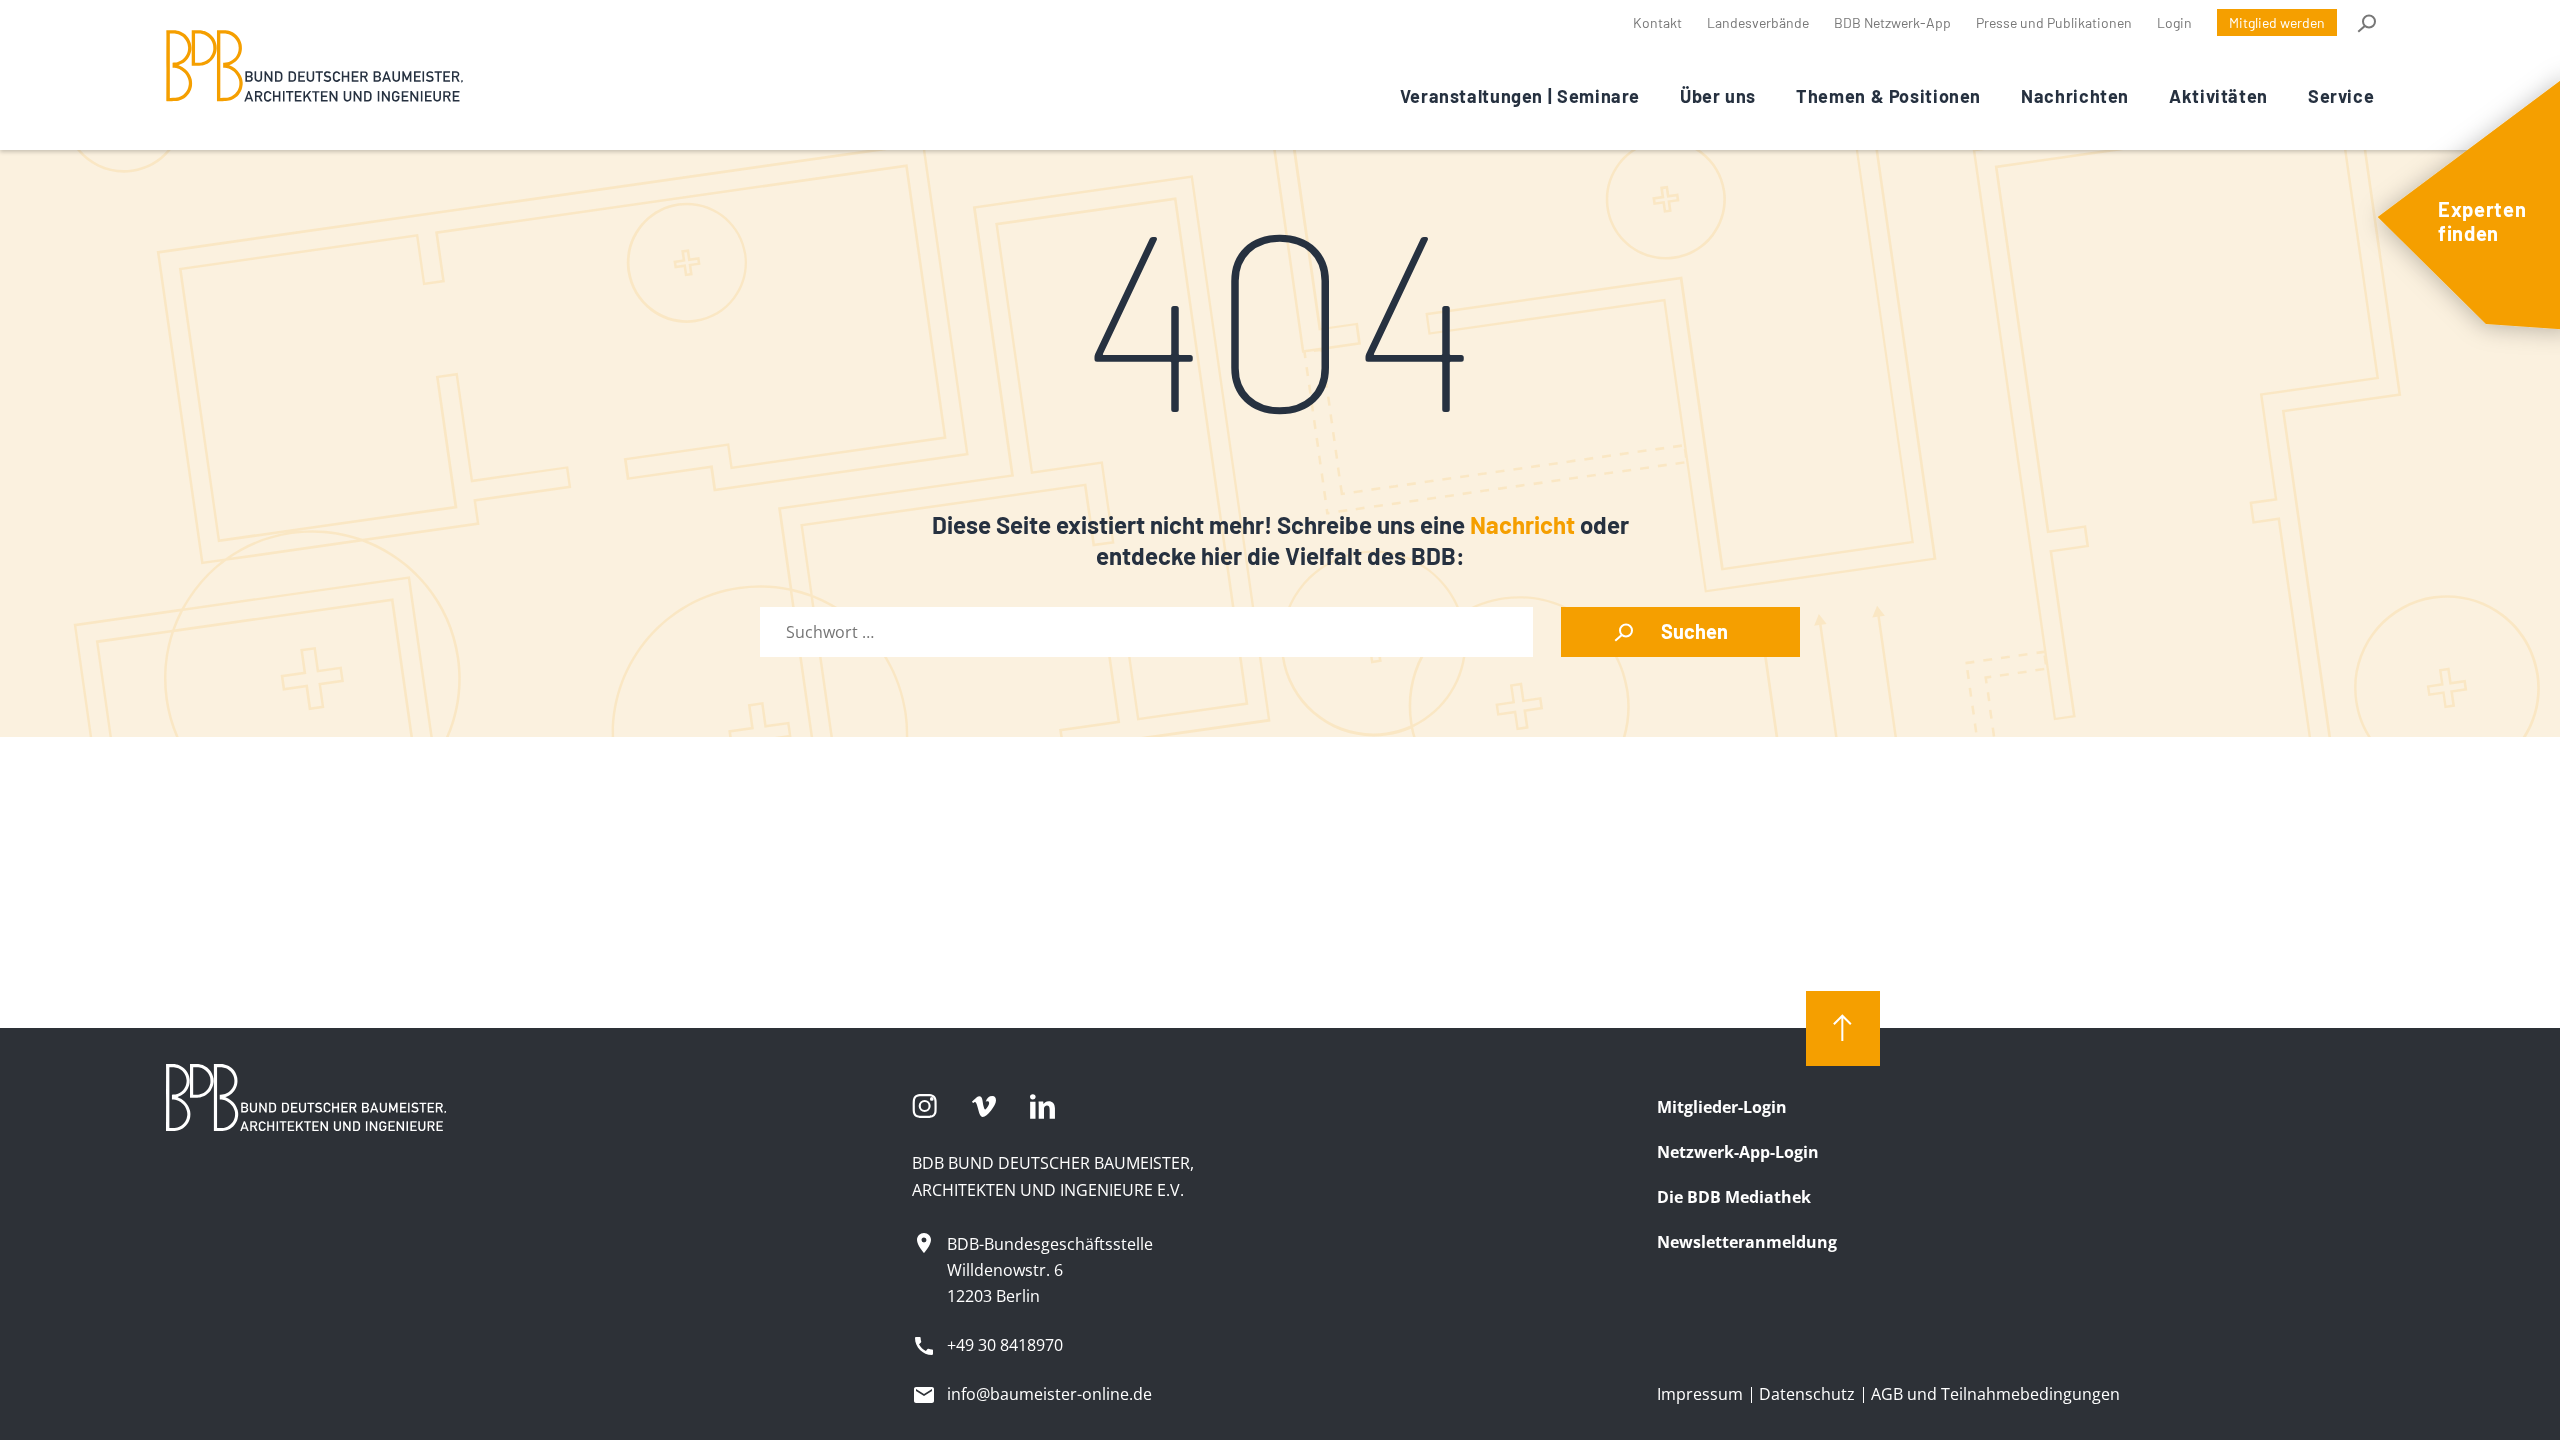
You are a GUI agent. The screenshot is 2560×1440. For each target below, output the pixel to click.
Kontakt (1657, 22)
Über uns (1718, 96)
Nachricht (1522, 524)
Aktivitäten (2218, 96)
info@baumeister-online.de (1049, 1394)
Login (2174, 22)
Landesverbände (1758, 22)
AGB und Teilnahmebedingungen (1995, 1394)
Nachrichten (2075, 96)
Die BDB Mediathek (1734, 1197)
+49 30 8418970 (1005, 1345)
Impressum (1700, 1394)
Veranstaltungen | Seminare (1520, 96)
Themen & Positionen (1888, 96)
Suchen (1694, 631)
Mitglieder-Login (1722, 1107)
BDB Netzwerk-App (1892, 22)
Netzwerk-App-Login (1738, 1152)
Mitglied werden (2277, 22)
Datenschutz (1807, 1394)
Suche (2365, 23)
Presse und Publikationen (2054, 22)
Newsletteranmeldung (1747, 1242)
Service (2341, 96)
